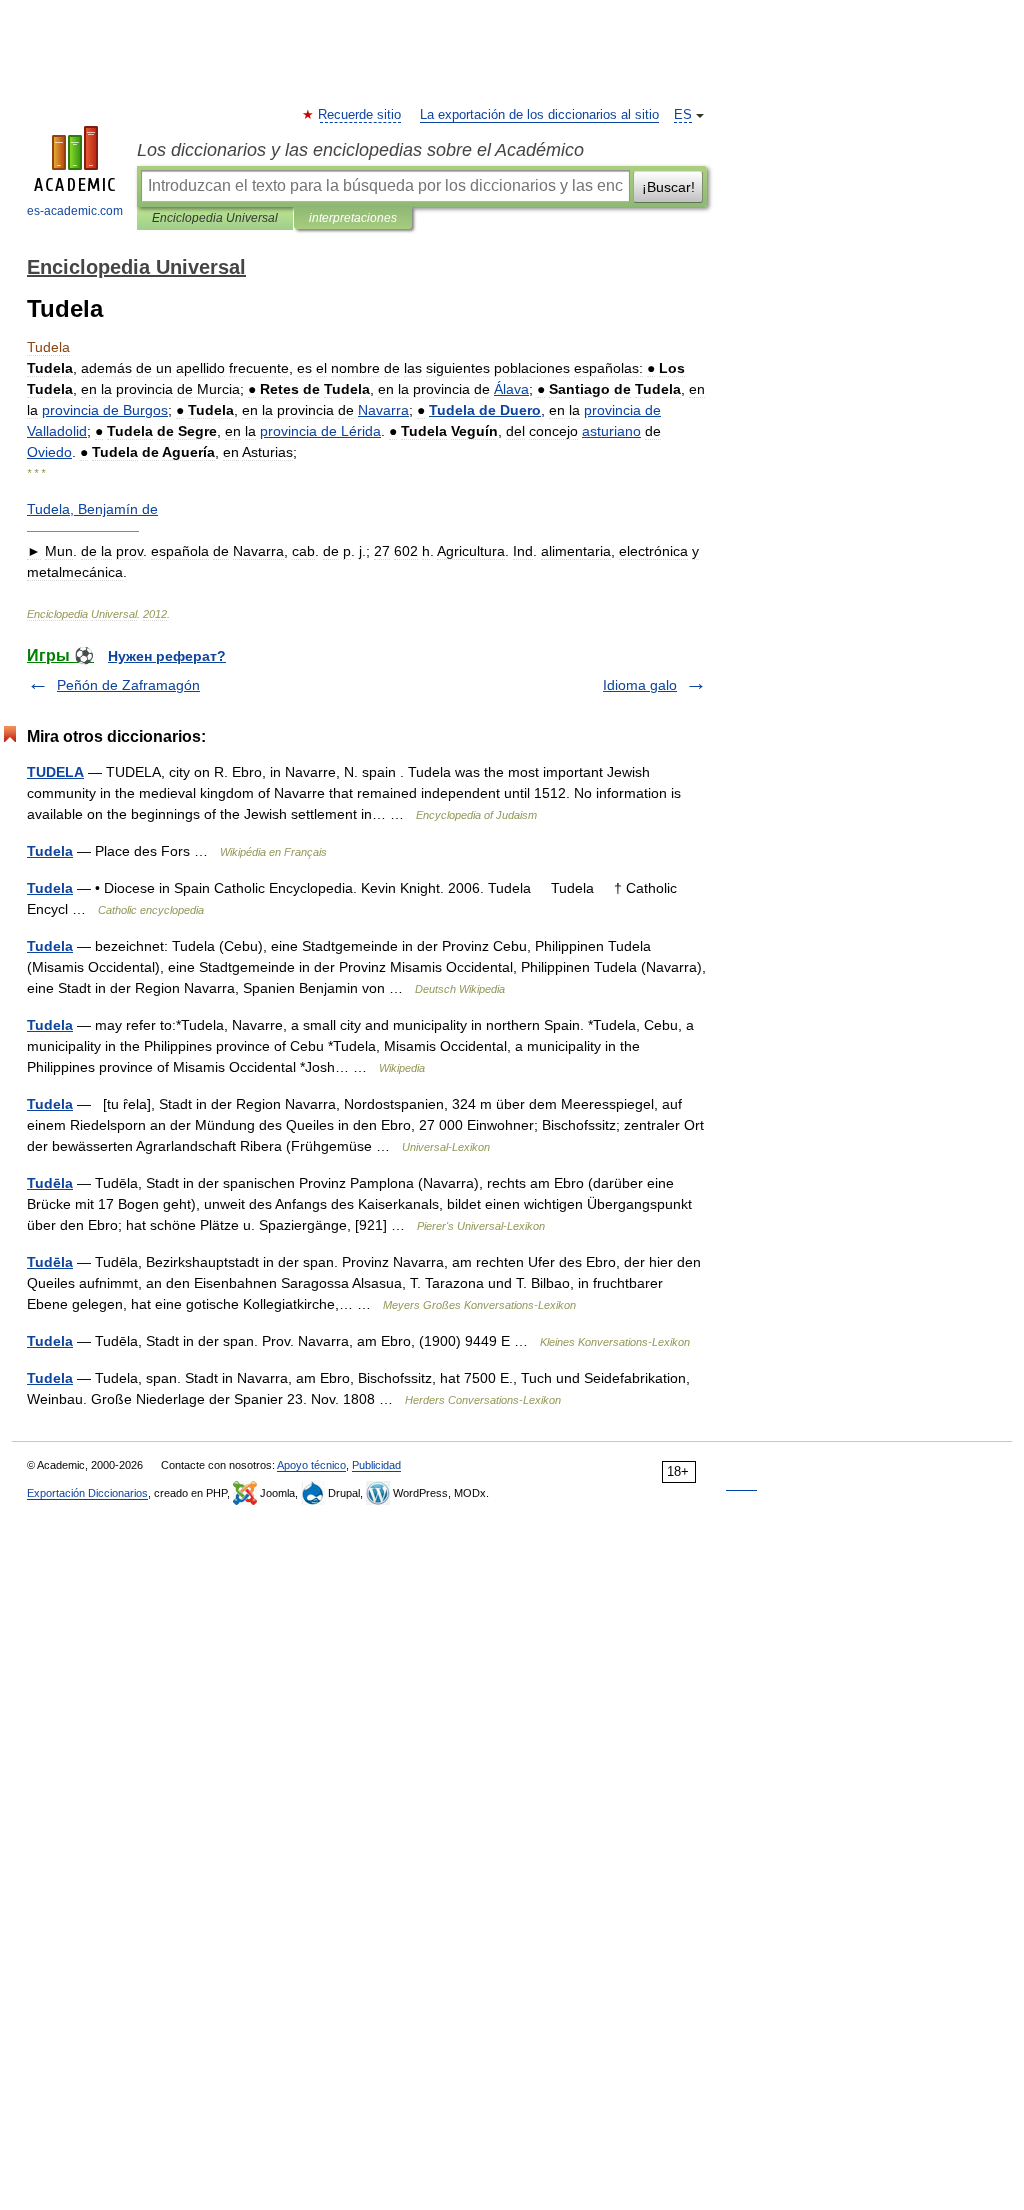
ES (683, 115)
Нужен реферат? (167, 656)
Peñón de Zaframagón (128, 685)
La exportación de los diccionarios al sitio (539, 115)
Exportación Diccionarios (87, 1493)
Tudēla (50, 1183)
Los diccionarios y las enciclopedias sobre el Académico (360, 150)
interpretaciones (353, 218)
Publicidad (376, 1465)
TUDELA (55, 772)
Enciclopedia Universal (215, 218)
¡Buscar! (668, 187)
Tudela (50, 851)
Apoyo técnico (311, 1465)
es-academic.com (75, 211)
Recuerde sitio (360, 115)
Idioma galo (640, 685)
